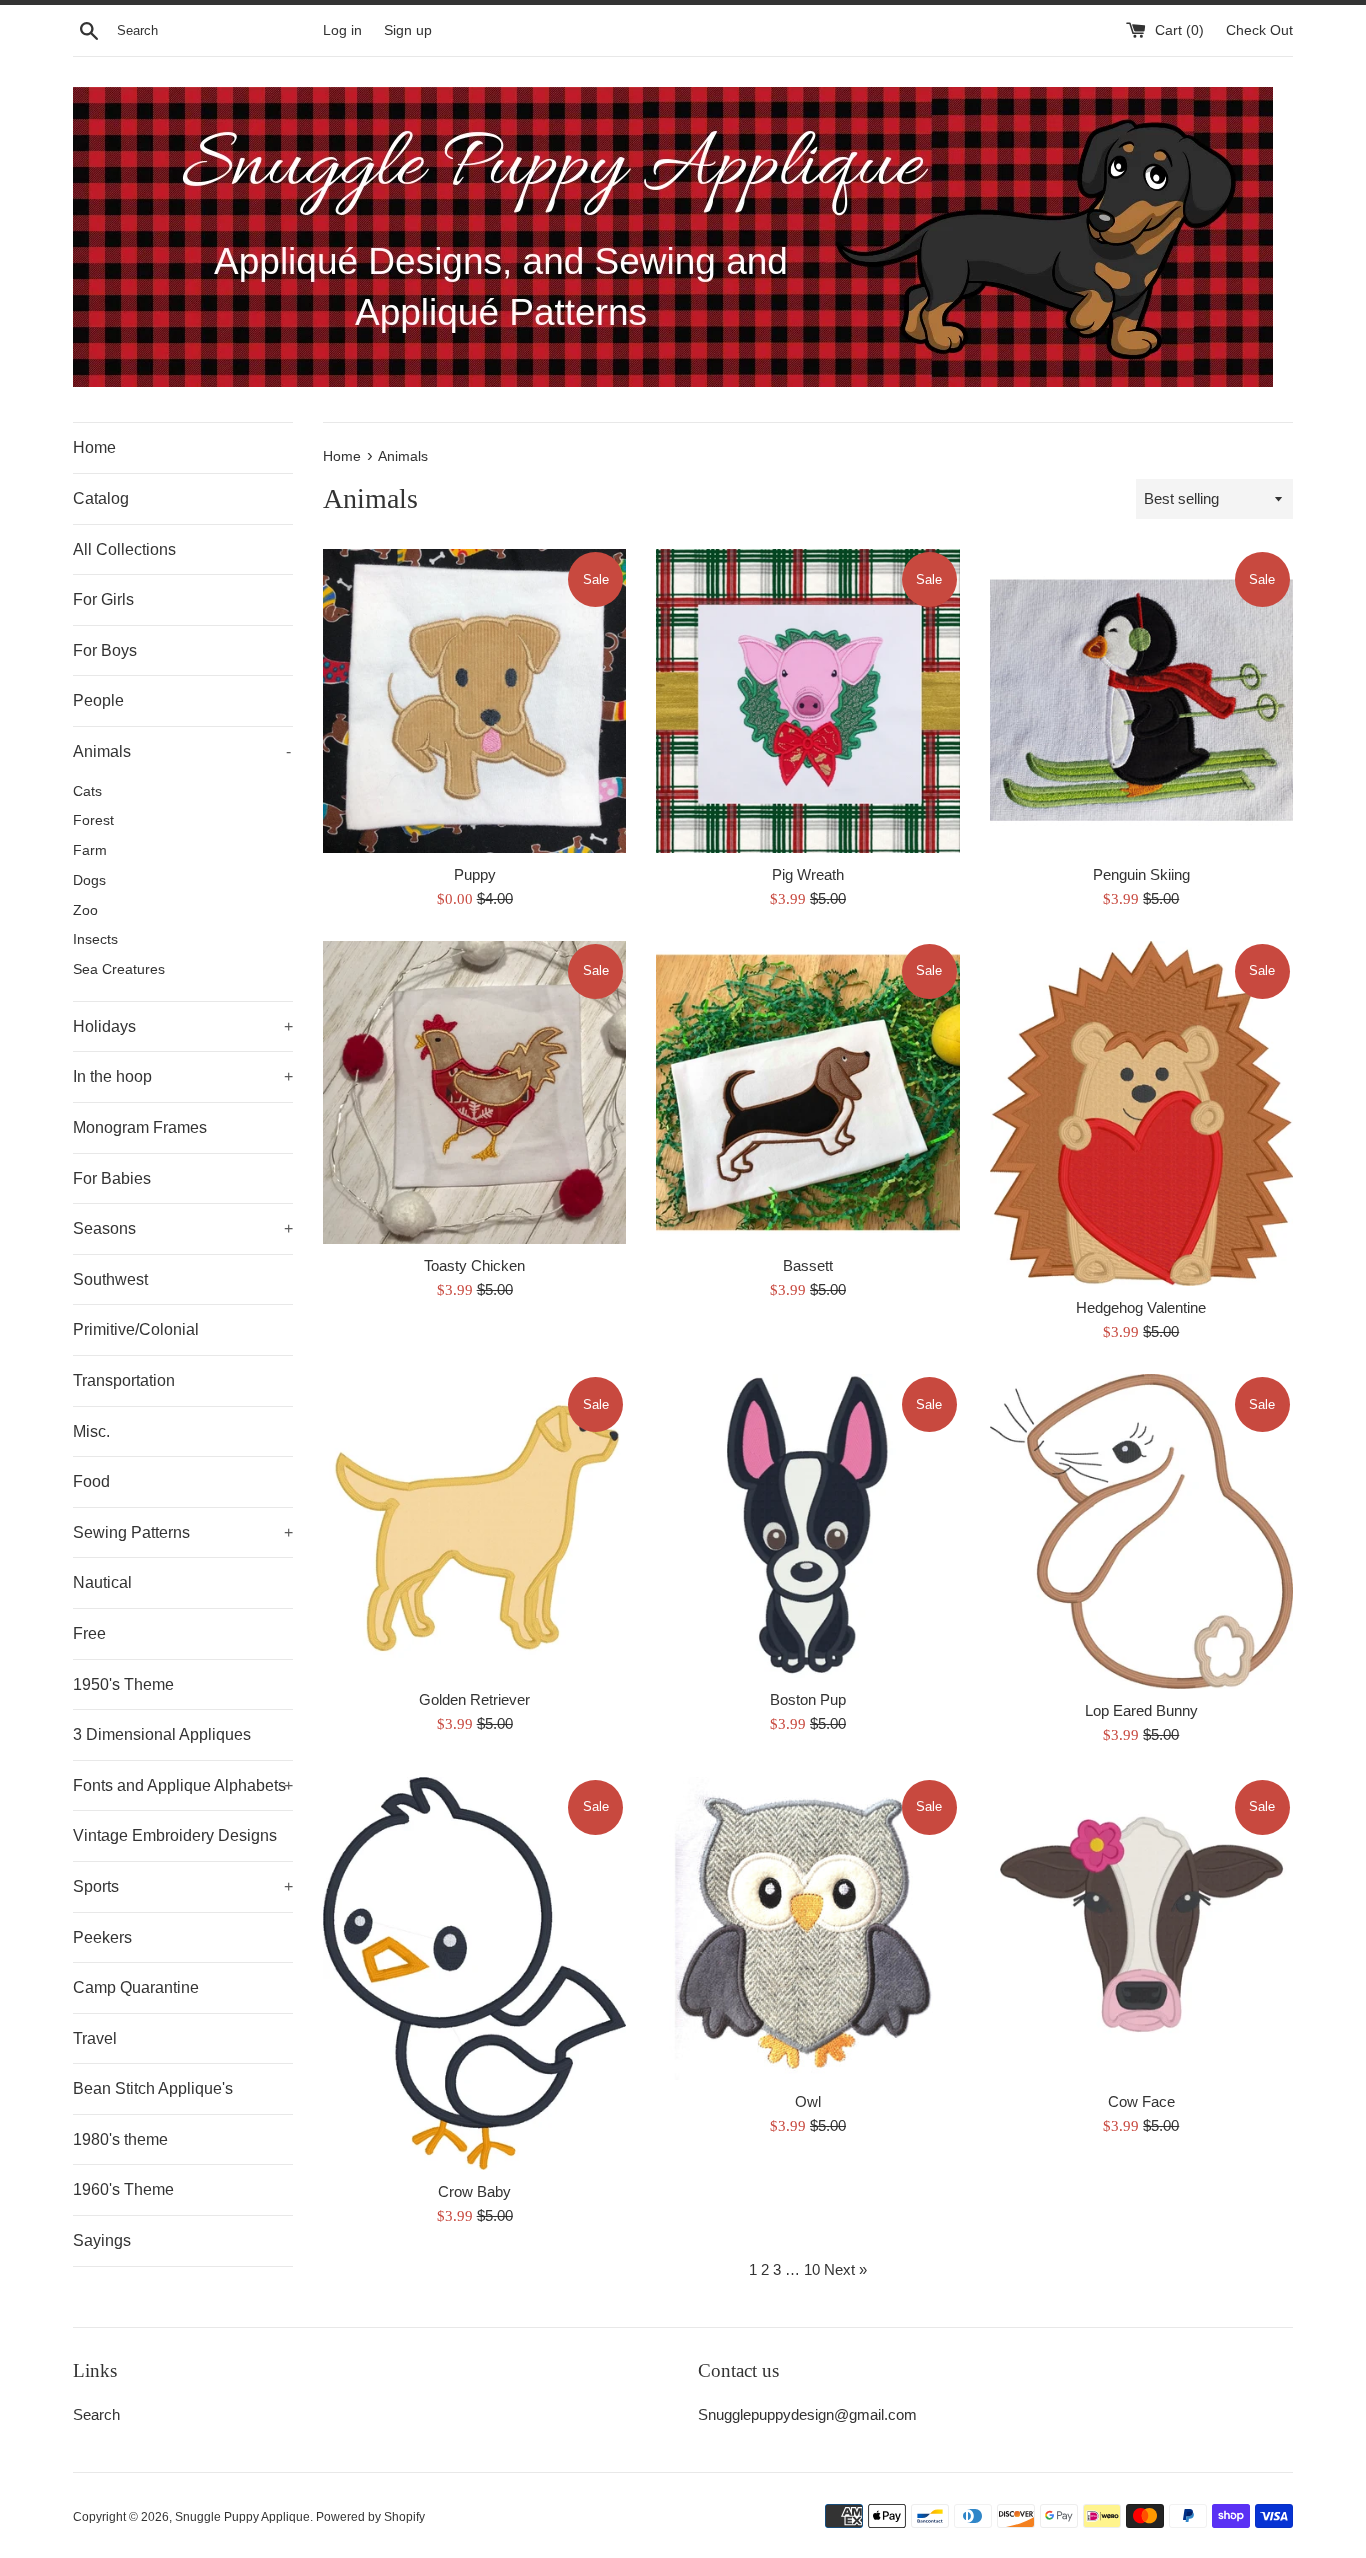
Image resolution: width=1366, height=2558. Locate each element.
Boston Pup (808, 1699)
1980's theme (120, 2139)
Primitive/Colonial (136, 1329)
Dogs (89, 880)
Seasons (183, 1228)
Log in (342, 30)
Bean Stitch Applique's (153, 2088)
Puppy (475, 874)
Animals (182, 751)
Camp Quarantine (136, 1987)
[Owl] (807, 1928)
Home (94, 447)
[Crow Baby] (474, 1973)
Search (96, 2414)
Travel (95, 2038)
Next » (845, 2269)
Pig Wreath (808, 874)
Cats (87, 791)
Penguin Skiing (1141, 874)
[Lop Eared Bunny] (1141, 1531)
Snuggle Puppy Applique (242, 2517)
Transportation (124, 1380)
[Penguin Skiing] (1141, 700)
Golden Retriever (474, 1699)
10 (812, 2269)
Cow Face (1141, 2101)
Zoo (85, 910)
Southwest (110, 1279)
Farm (90, 850)
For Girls (103, 599)
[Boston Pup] (807, 1525)
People (98, 700)
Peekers (102, 1937)
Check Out (1259, 30)
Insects (95, 939)
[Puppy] (474, 700)
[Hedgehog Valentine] (1141, 1114)
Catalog (101, 498)
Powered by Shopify (370, 2517)
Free (89, 1633)
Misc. (91, 1431)
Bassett (808, 1265)
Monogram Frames (140, 1127)
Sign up (408, 30)
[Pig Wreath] (807, 700)
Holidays (183, 1026)
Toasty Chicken (474, 1265)
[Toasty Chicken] (474, 1092)
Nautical (102, 1582)
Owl (808, 2101)
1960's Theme (123, 2189)
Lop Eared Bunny (1141, 1710)
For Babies (112, 1178)
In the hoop (183, 1076)
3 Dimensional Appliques (162, 1734)
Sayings (102, 2240)
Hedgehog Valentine (1141, 1307)
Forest (93, 820)
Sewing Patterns (183, 1532)
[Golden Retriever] (474, 1525)
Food (91, 1481)
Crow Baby (474, 2191)
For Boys (105, 650)
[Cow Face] (1141, 1928)
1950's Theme (123, 1684)
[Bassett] (807, 1092)
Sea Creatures (119, 969)
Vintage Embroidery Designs (175, 1835)
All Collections (124, 549)
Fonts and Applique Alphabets (183, 1785)
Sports (183, 1886)
